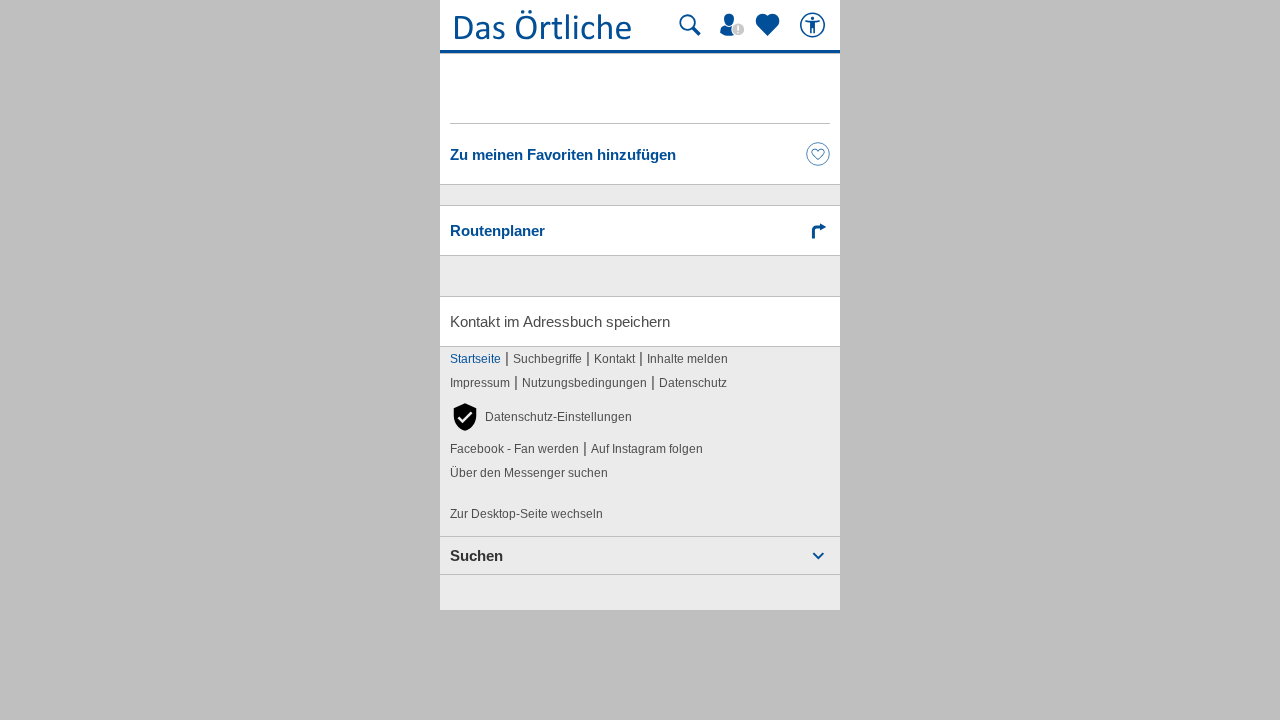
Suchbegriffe (547, 359)
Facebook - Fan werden (514, 449)
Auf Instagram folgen (647, 449)
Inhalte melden (687, 359)
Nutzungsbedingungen (584, 383)
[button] (541, 417)
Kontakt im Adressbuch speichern (560, 321)
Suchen (476, 555)
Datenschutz (693, 383)
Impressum (480, 383)
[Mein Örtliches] (735, 25)
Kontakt (614, 359)
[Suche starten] (690, 25)
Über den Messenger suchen (529, 473)
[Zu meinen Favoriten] (770, 25)
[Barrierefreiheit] (815, 25)
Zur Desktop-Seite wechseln (526, 514)
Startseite (475, 359)
